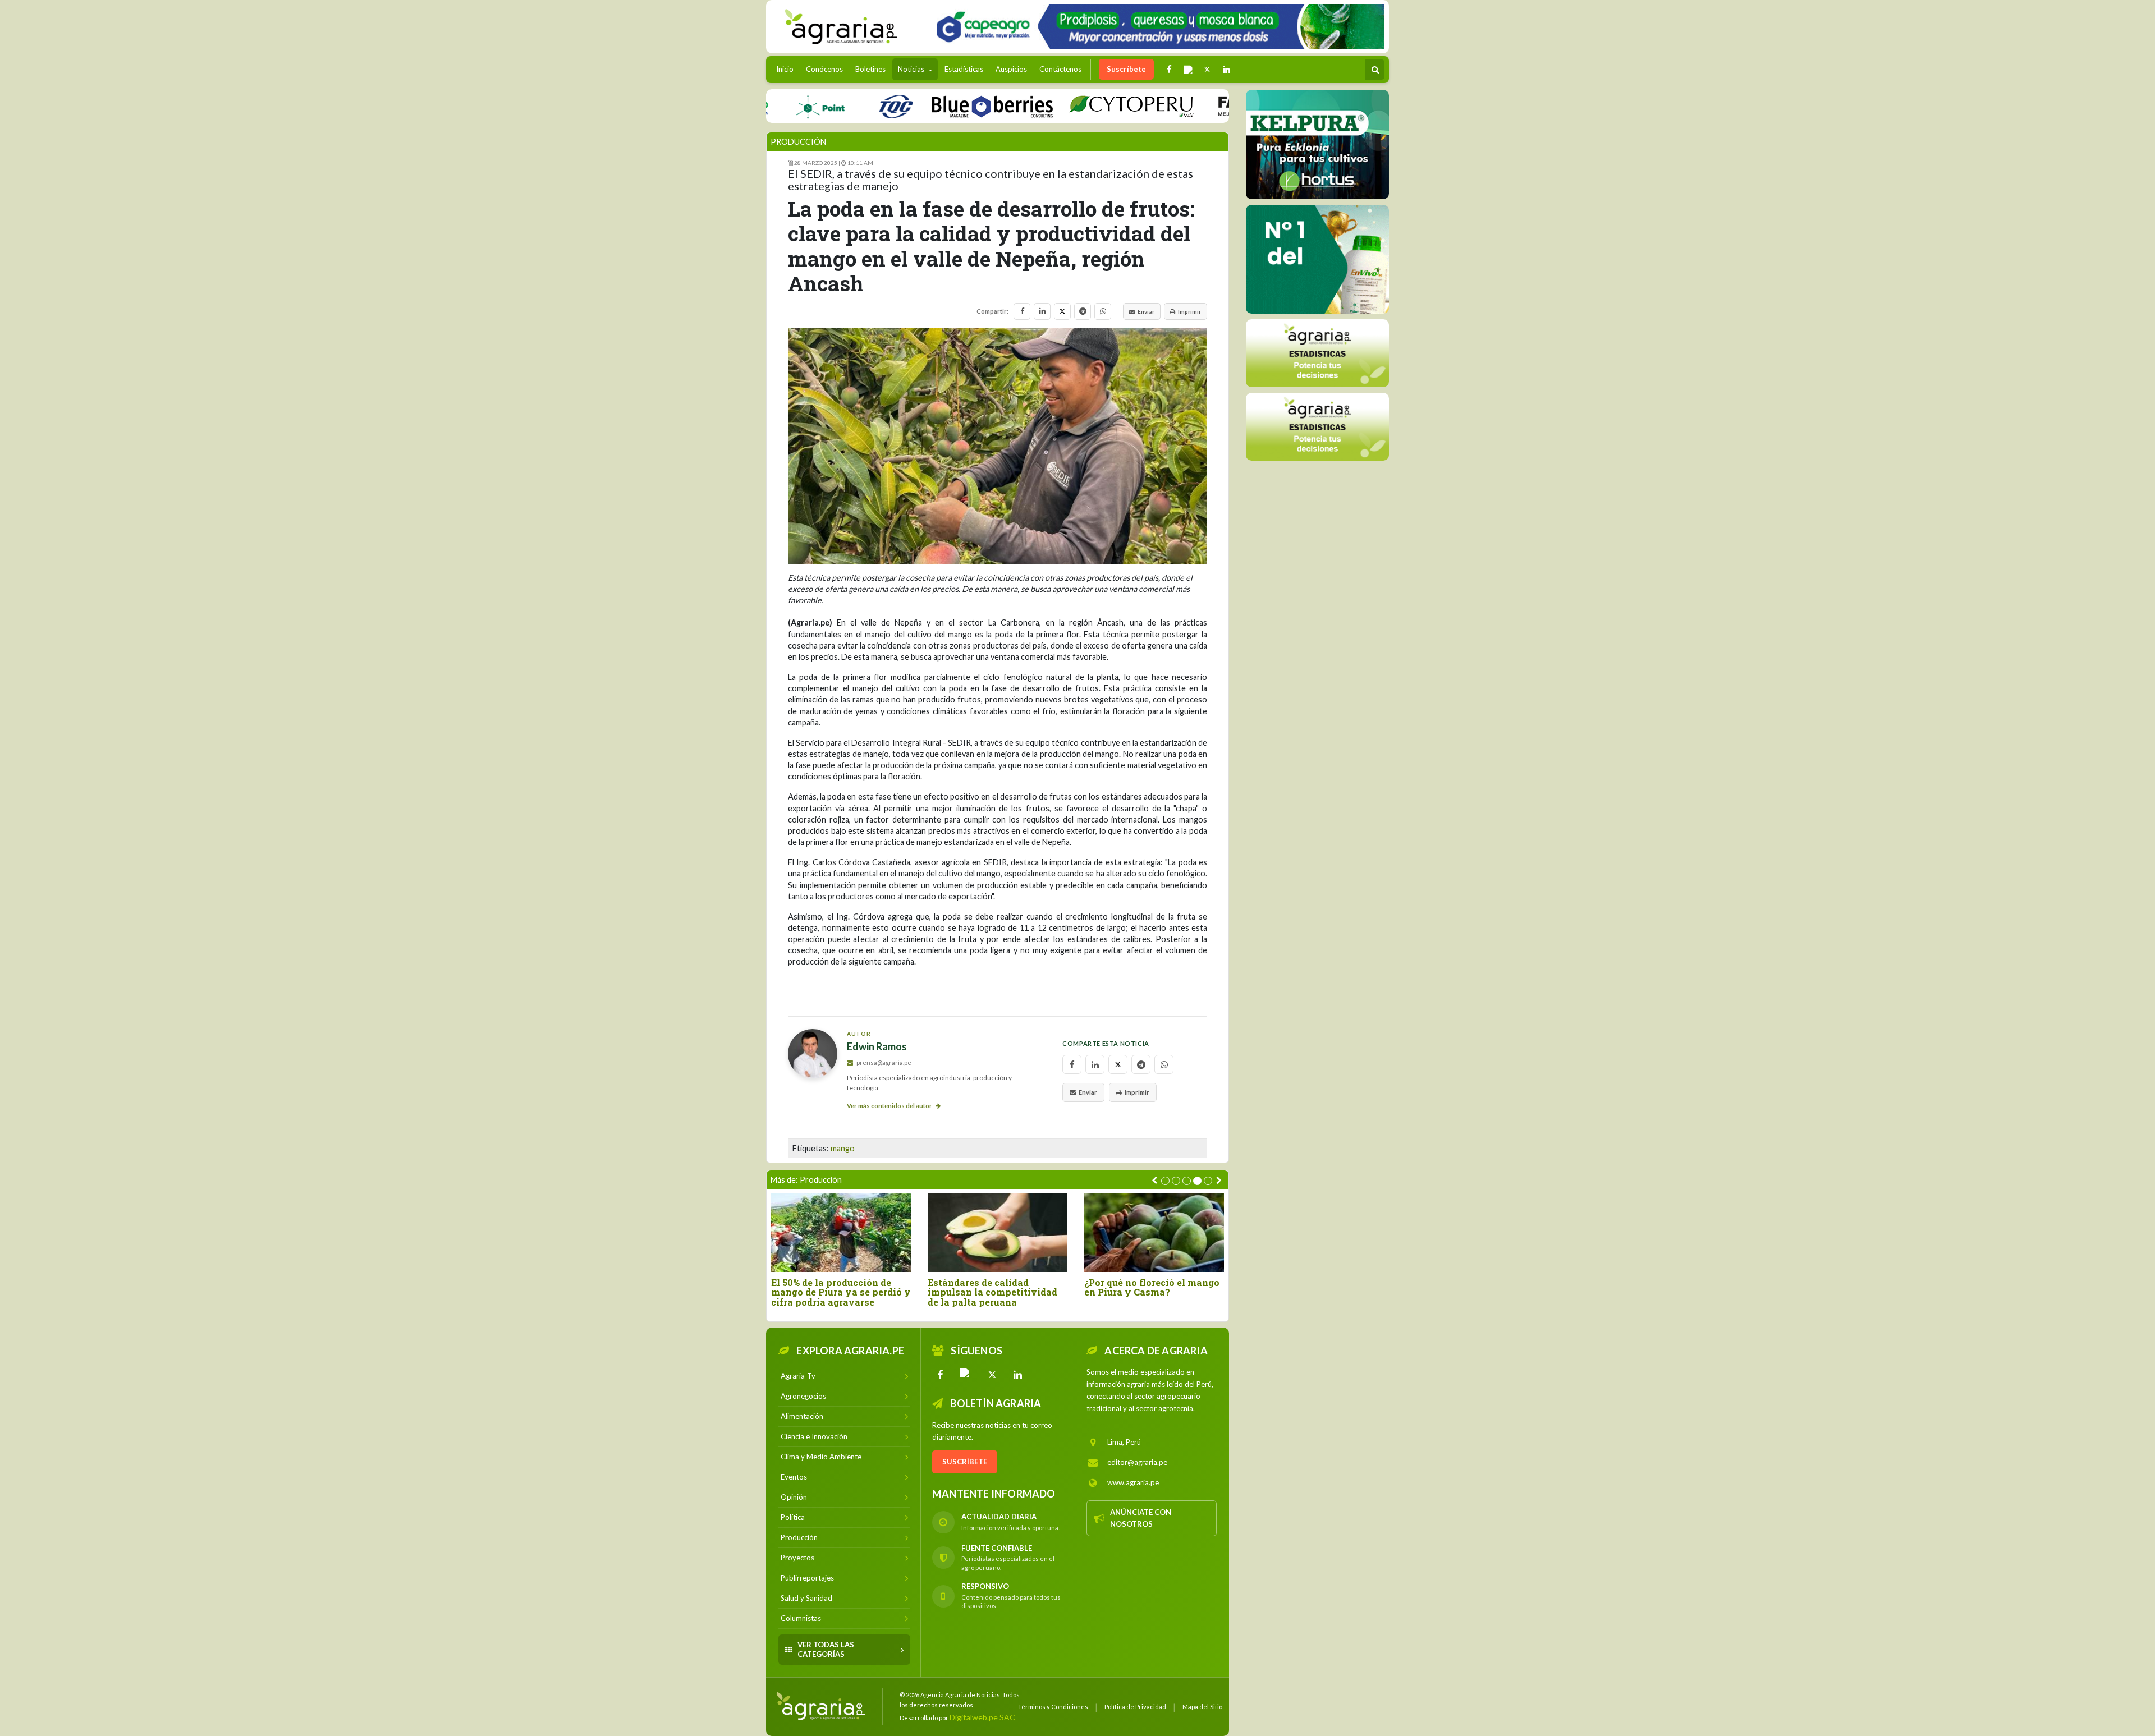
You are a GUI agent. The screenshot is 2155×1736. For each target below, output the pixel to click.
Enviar (1146, 311)
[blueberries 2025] (929, 106)
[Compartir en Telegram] (1083, 311)
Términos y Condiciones (1053, 1707)
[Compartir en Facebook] (1022, 311)
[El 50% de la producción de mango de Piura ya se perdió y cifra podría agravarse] (841, 1232)
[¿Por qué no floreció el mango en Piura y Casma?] (1154, 1232)
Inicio (788, 69)
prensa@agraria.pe (883, 1062)
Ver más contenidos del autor (890, 1106)
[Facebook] (941, 1375)
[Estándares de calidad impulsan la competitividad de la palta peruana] (998, 1232)
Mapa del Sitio (1202, 1707)
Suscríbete (1126, 69)
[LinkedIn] (1018, 1375)
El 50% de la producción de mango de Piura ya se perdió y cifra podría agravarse (841, 1292)
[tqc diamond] (1317, 144)
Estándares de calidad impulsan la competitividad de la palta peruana (992, 1292)
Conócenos (824, 69)
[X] (992, 1375)
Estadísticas (964, 69)
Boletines (870, 69)
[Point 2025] (1317, 259)
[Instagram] (966, 1375)
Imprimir (1189, 311)
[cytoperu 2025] (1067, 106)
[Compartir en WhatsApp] (1103, 311)
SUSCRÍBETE (965, 1462)
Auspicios (1011, 69)
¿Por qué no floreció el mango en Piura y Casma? (1152, 1287)
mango (843, 1148)
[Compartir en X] (1062, 311)
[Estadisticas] (1317, 353)
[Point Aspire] (1156, 27)
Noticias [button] (912, 69)
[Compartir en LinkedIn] (1042, 311)
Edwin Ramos (877, 1047)
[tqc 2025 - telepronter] (832, 106)
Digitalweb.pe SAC (982, 1717)
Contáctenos (1060, 69)
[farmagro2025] (1228, 106)
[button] (1165, 1181)
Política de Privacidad (1135, 1707)
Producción (798, 142)
